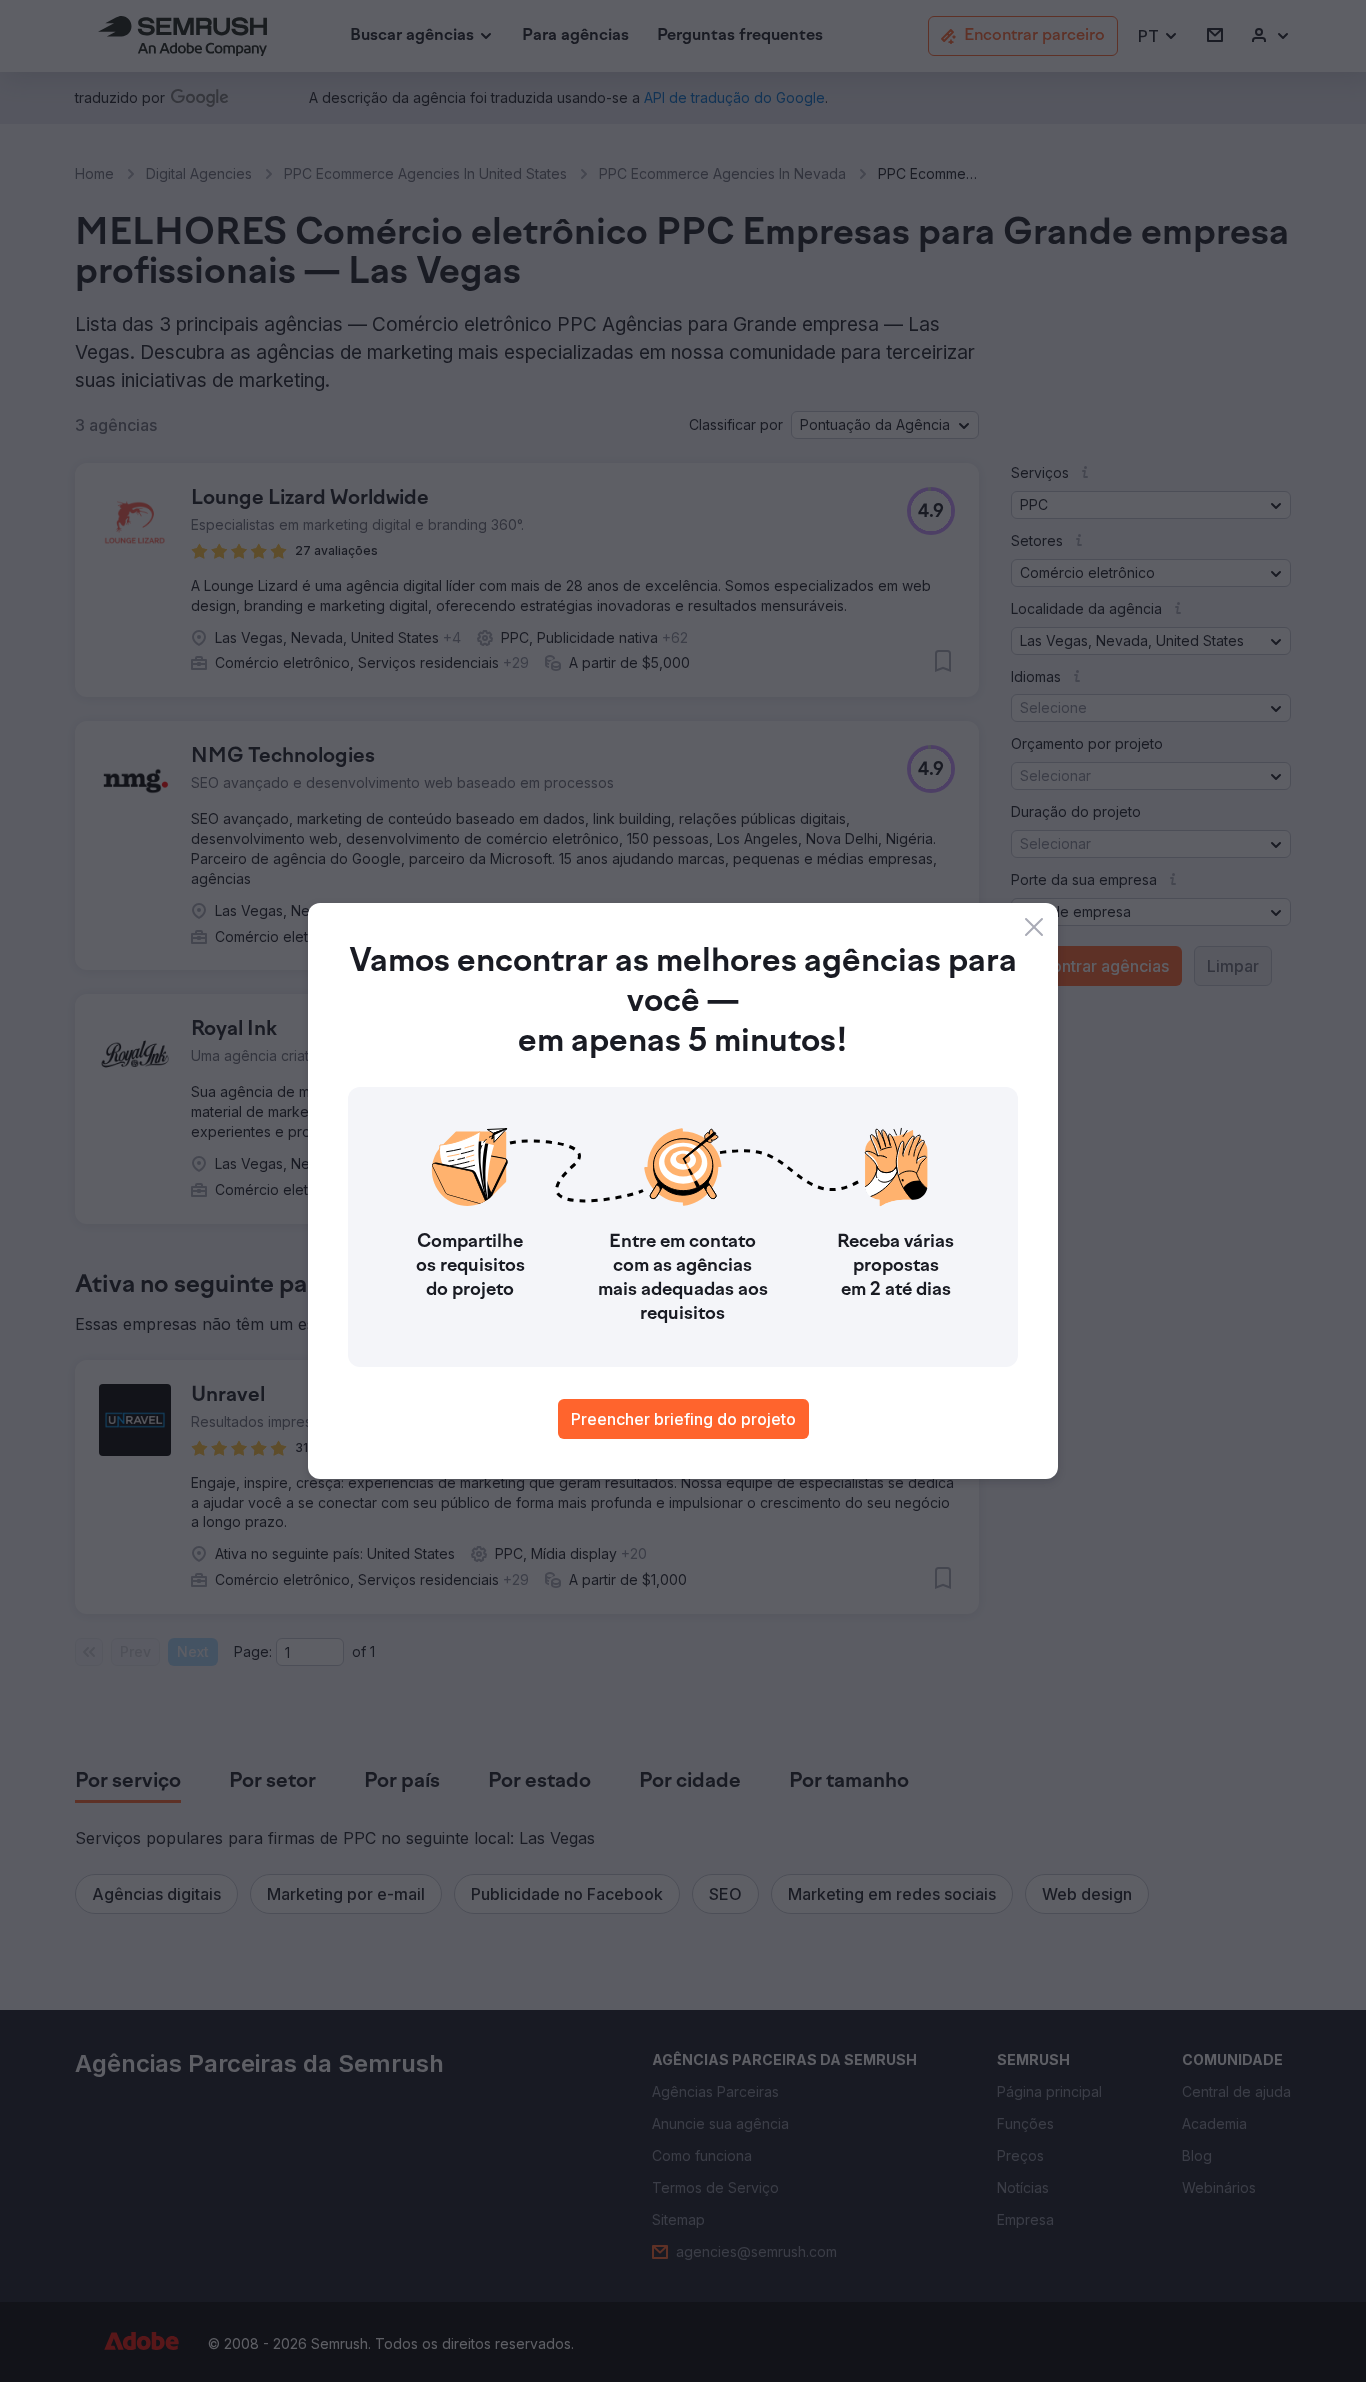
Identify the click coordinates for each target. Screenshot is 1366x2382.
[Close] (1034, 927)
